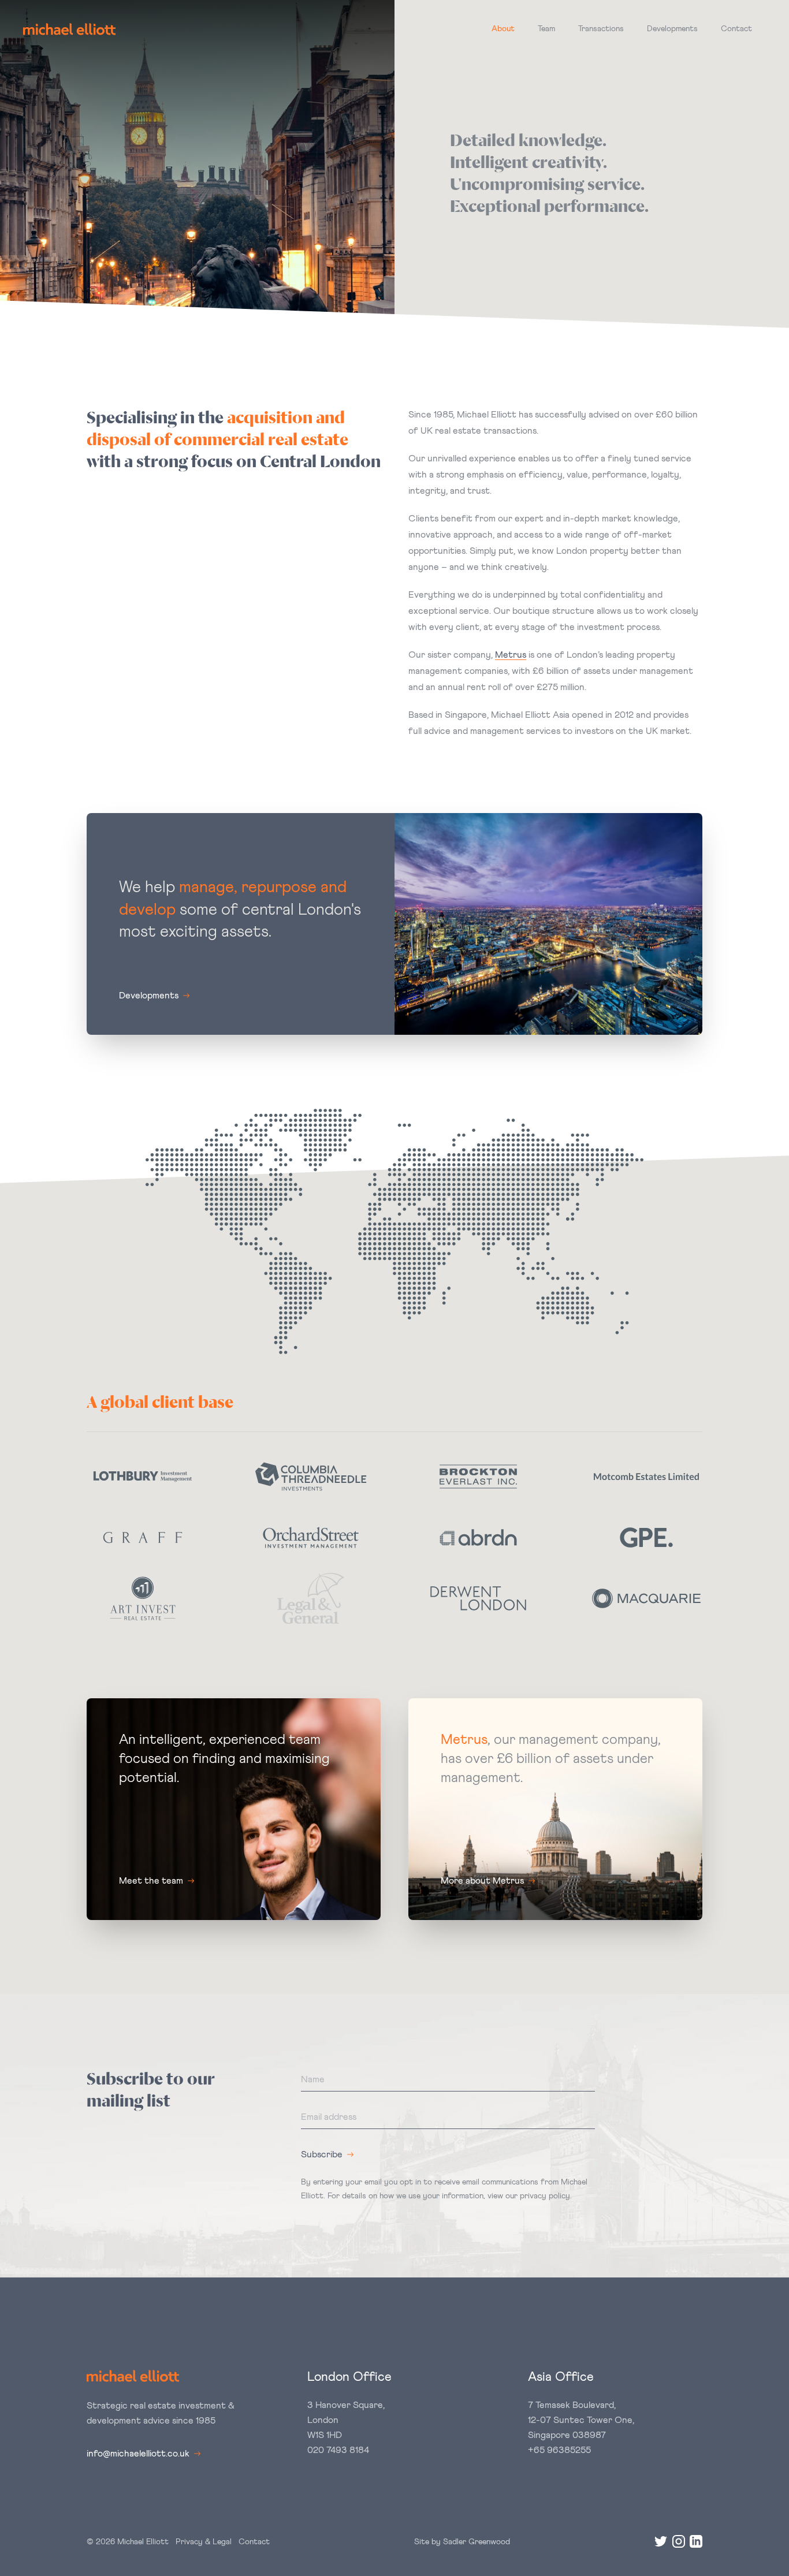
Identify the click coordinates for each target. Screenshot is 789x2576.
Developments (672, 29)
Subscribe (322, 2154)
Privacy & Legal (204, 2542)
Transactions (601, 29)
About (503, 29)
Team (546, 29)
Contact (736, 29)
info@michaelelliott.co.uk (138, 2454)
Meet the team (151, 1881)
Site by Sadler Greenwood (462, 2542)
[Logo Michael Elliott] (69, 29)
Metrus (511, 655)
